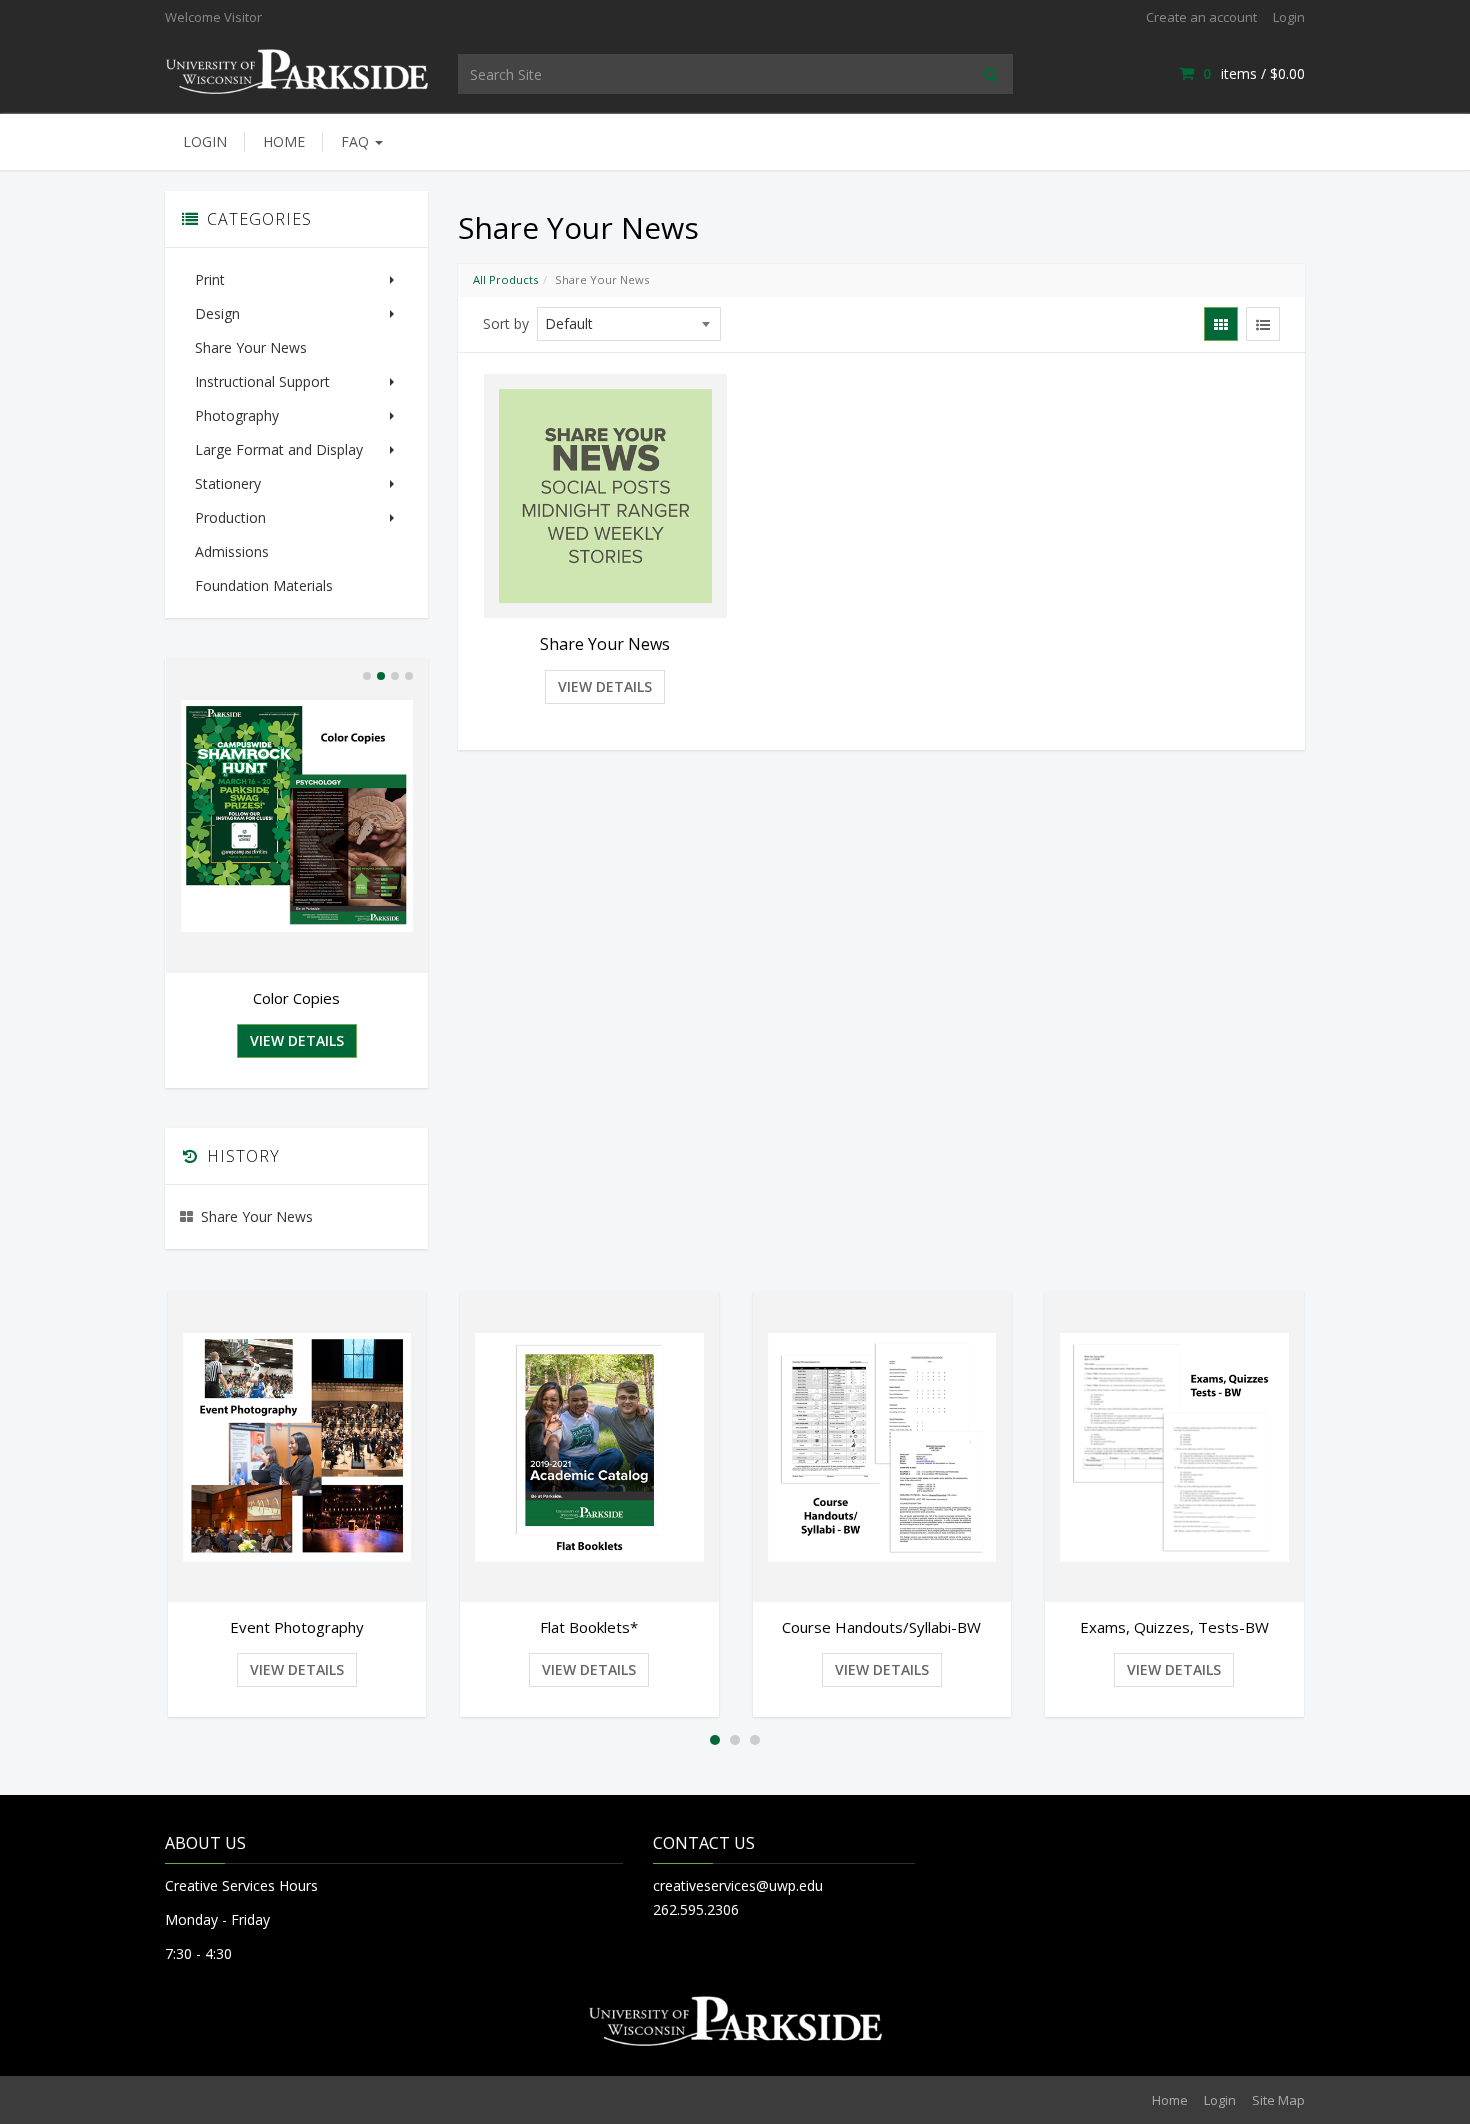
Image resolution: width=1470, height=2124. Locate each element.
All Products (505, 279)
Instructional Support (262, 381)
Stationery (228, 483)
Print (210, 279)
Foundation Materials (264, 585)
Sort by (506, 323)
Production (230, 517)
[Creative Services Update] (296, 69)
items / (1254, 73)
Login (1289, 17)
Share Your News (251, 347)
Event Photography (297, 1627)
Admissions (232, 551)
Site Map (1278, 2100)
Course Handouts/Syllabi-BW (881, 1627)
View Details (605, 686)
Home (284, 141)
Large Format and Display (279, 449)
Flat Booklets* (589, 1627)
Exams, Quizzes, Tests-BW (1174, 1627)
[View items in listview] (1263, 324)
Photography (237, 415)
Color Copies (296, 998)
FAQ (357, 141)
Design (217, 313)
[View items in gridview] (1221, 324)
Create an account (1201, 17)
